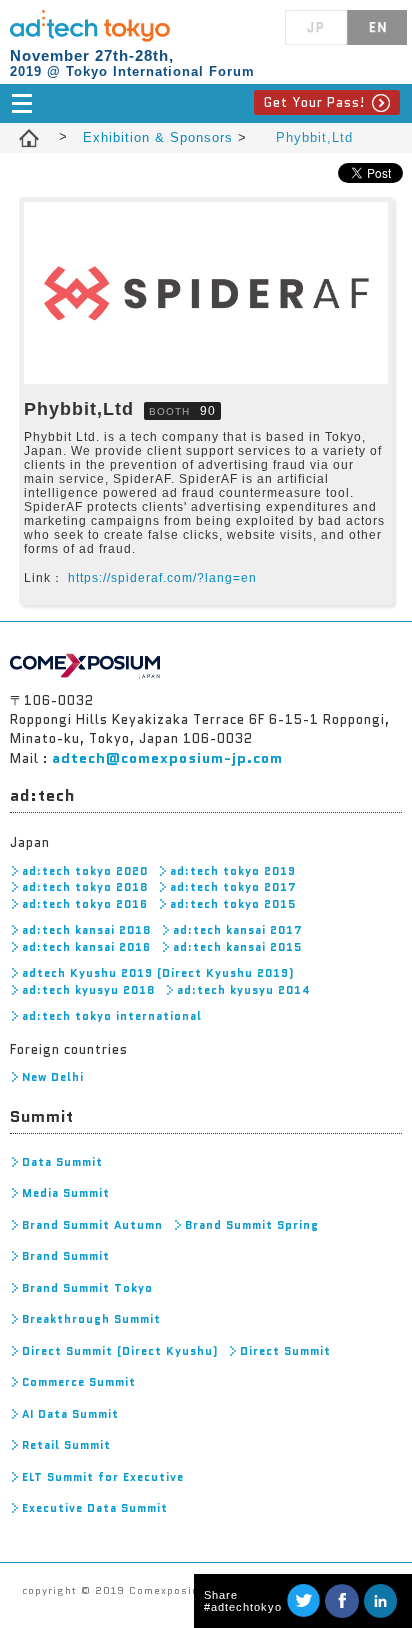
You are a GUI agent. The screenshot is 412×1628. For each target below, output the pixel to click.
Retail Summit (66, 1445)
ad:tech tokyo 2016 (85, 904)
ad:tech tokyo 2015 (233, 904)
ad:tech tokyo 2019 (233, 871)
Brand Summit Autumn (92, 1225)
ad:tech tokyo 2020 (85, 871)
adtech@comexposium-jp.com (167, 758)
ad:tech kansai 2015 (237, 947)
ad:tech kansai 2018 (86, 930)
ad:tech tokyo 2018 (85, 887)
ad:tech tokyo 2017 (233, 887)
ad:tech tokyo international (112, 1016)
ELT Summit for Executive (103, 1477)
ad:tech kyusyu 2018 (88, 990)
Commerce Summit (79, 1382)
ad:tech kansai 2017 (238, 930)
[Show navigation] (205, 103)
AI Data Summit (70, 1414)
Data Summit (62, 1162)
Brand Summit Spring (252, 1225)
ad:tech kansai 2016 (86, 947)
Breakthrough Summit (91, 1319)
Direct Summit (285, 1351)
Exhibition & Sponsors (160, 137)
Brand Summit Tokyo (87, 1288)
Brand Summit (66, 1256)
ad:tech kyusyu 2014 (244, 990)
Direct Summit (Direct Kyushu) (120, 1351)
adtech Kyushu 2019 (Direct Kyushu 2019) (158, 973)
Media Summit (66, 1193)
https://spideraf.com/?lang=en (162, 578)
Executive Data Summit (95, 1508)
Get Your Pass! (314, 102)
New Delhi (53, 1077)
